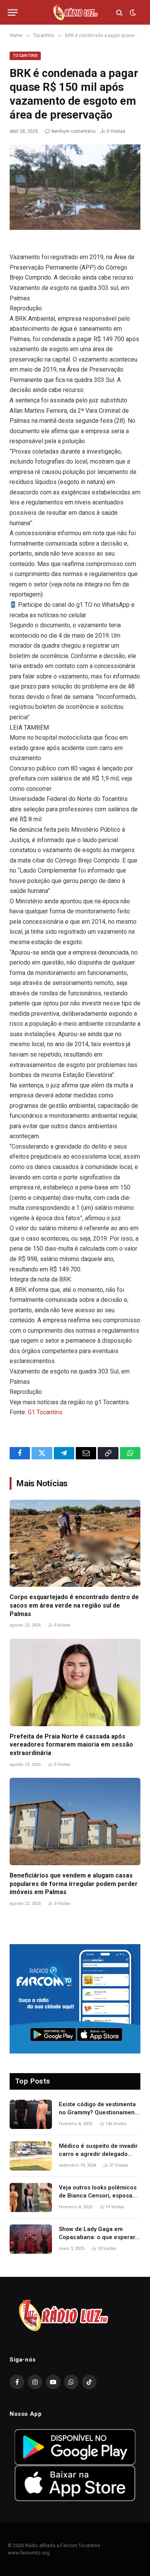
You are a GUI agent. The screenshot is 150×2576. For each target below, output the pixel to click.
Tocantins (25, 56)
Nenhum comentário (73, 131)
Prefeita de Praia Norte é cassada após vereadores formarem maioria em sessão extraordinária (71, 1745)
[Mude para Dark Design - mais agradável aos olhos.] (132, 13)
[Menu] (13, 13)
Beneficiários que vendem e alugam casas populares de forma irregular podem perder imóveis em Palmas (74, 1884)
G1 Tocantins (45, 1412)
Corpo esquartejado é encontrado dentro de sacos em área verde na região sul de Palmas (74, 1605)
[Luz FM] (75, 13)
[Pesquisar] (119, 13)
